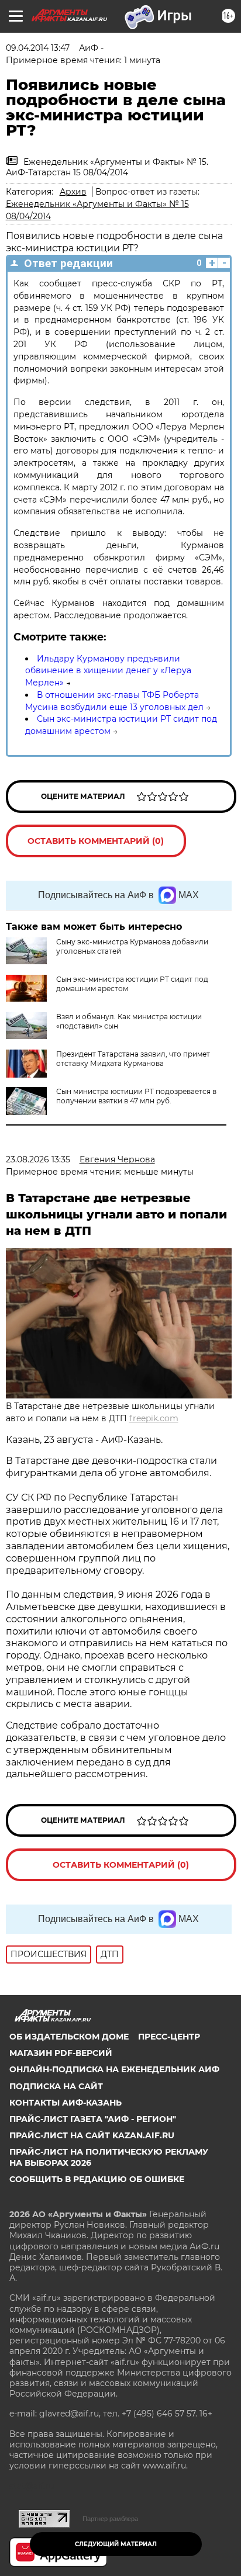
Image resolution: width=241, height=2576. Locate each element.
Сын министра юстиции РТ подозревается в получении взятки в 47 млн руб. (136, 1096)
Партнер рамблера (110, 2519)
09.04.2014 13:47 (38, 48)
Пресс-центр (169, 2037)
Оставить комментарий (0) (96, 841)
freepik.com (154, 1418)
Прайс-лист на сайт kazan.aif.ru (92, 2135)
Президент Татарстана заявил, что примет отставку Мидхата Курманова (133, 1059)
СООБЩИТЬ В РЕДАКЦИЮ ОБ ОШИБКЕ (97, 2179)
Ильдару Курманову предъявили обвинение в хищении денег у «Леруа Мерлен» (108, 671)
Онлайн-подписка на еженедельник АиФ (114, 2069)
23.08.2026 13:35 (38, 1159)
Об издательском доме (69, 2037)
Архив (73, 192)
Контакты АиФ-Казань (66, 2103)
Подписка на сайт (56, 2086)
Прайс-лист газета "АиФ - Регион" (93, 2119)
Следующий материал (116, 2544)
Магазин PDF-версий (61, 2053)
